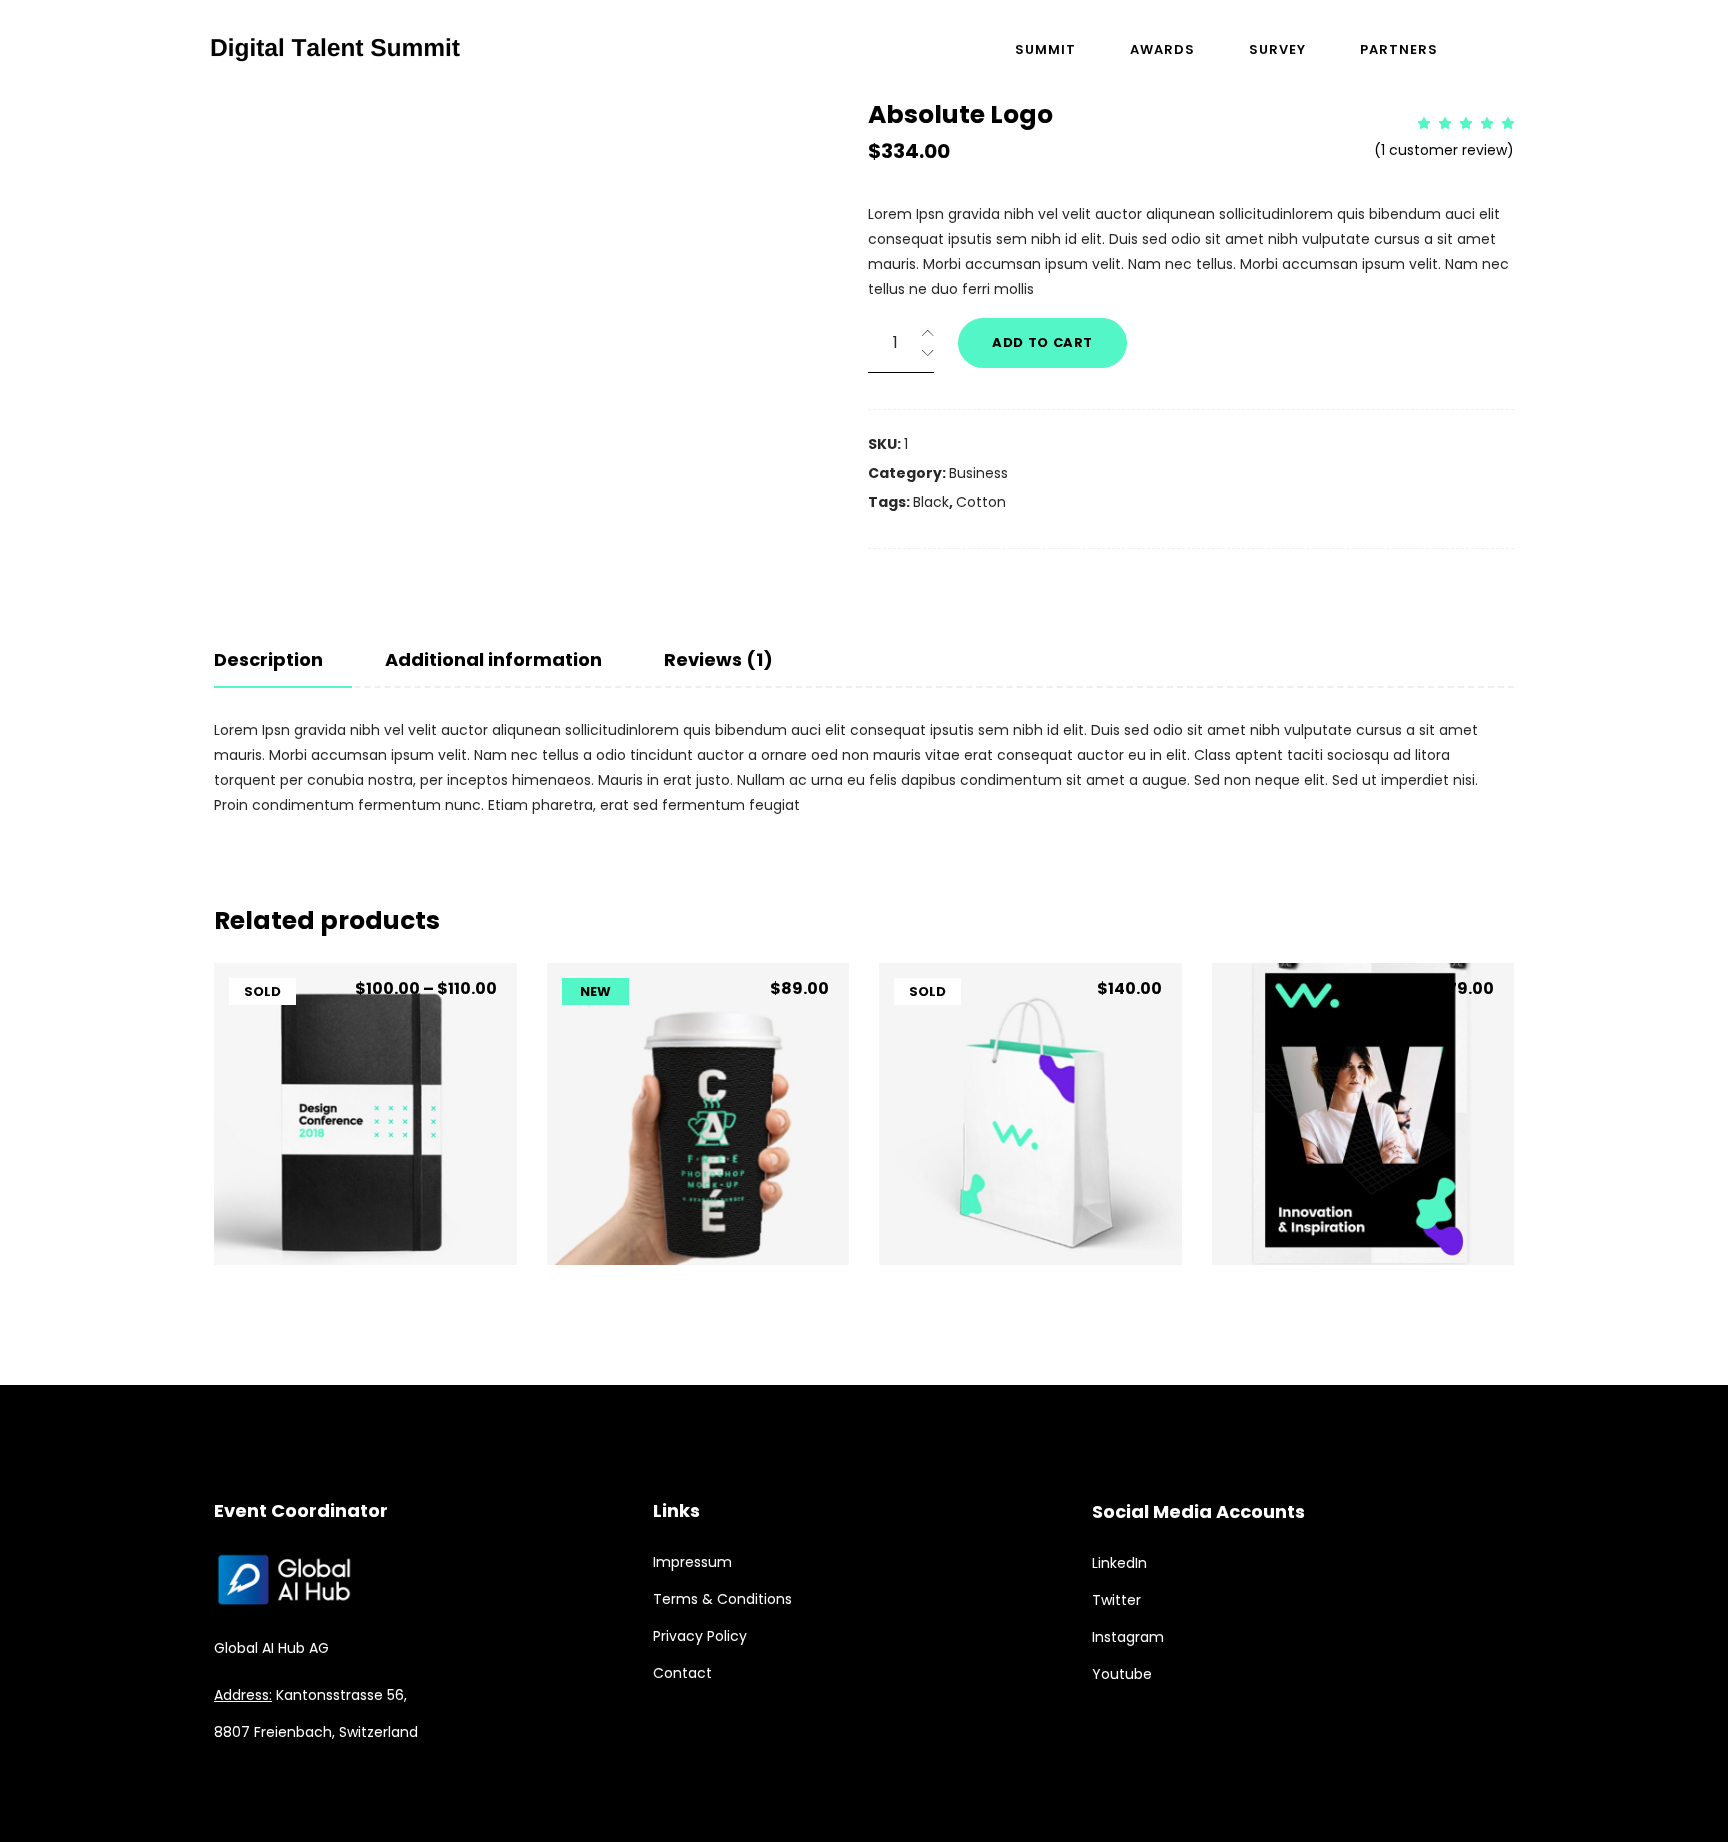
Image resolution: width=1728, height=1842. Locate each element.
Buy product (1363, 1213)
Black (931, 502)
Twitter (1116, 1600)
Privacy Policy (700, 1636)
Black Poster (1363, 1167)
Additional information (493, 659)
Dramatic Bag (1030, 1167)
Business (978, 473)
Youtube (1122, 1674)
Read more (1030, 1213)
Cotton (981, 502)
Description (268, 659)
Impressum (692, 1562)
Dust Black (365, 1167)
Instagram (1128, 1637)
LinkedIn (1119, 1563)
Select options (365, 1213)
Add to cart (1042, 342)
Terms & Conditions (722, 1599)
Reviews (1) (718, 659)
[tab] (283, 660)
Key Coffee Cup (698, 1167)
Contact (682, 1673)
